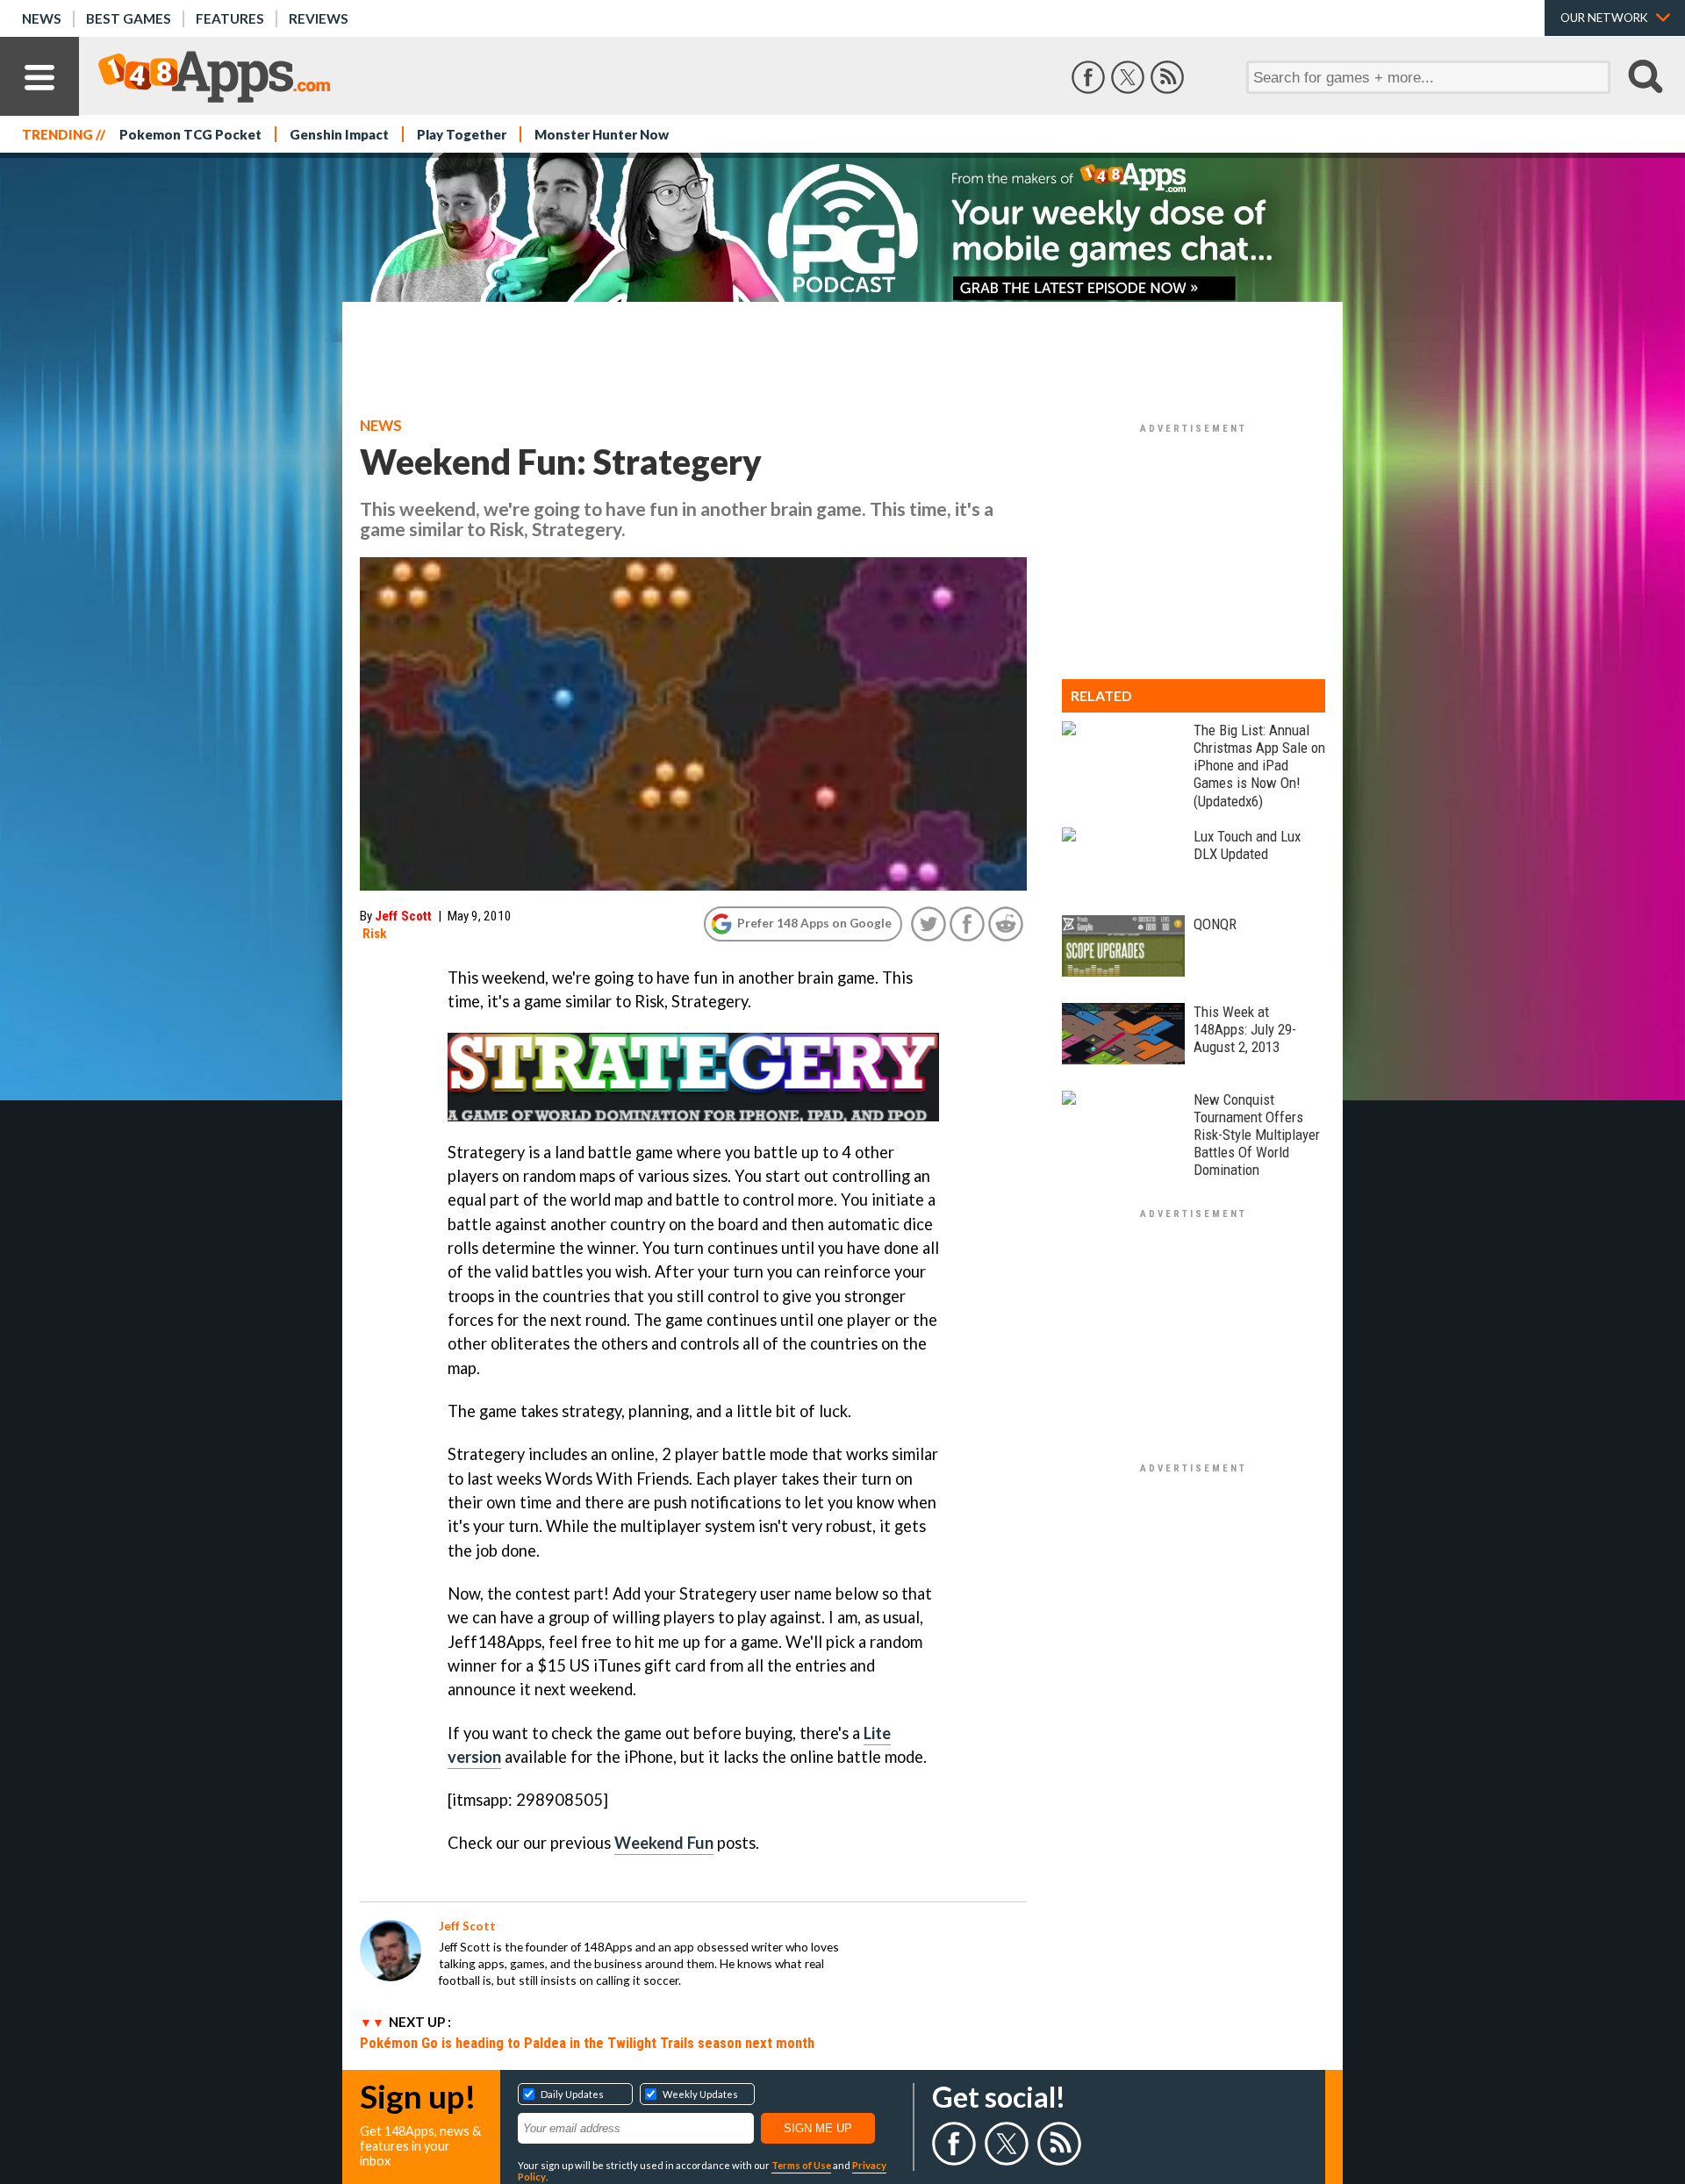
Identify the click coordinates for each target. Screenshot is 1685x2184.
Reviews (319, 18)
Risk (375, 934)
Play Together (462, 134)
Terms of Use (801, 2165)
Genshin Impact (339, 134)
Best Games (129, 18)
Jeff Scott (403, 916)
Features (230, 18)
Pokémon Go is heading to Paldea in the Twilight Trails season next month (587, 2043)
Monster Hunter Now (602, 134)
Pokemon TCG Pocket (190, 134)
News (42, 18)
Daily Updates (572, 2094)
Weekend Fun (664, 1843)
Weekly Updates (700, 2094)
